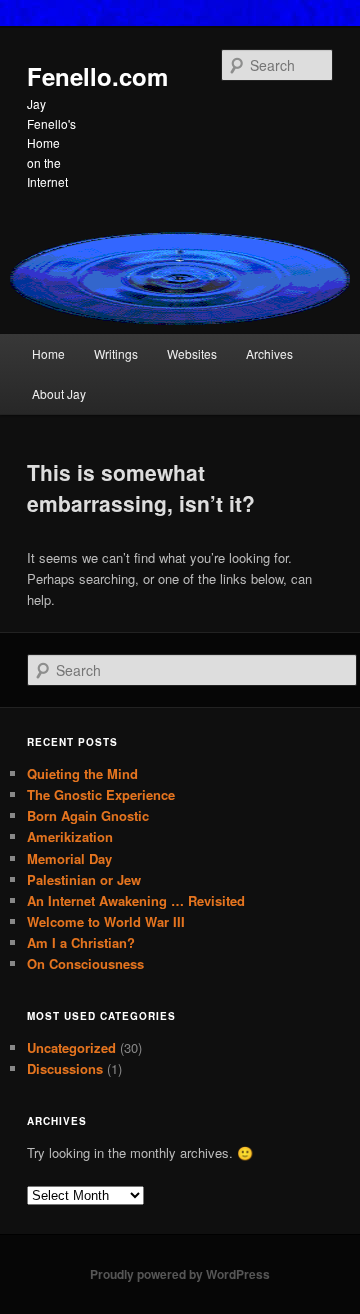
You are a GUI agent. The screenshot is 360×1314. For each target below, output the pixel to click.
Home (48, 353)
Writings (116, 353)
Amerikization (70, 836)
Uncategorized (71, 1047)
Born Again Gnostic (88, 815)
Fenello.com (97, 76)
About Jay (59, 393)
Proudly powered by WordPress (180, 1274)
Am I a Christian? (81, 942)
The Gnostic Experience (101, 794)
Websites (192, 353)
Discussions (65, 1068)
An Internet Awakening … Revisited (136, 900)
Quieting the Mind (82, 773)
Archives (269, 353)
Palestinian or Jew (84, 879)
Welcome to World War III (106, 921)
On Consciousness (85, 963)
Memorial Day (69, 858)
